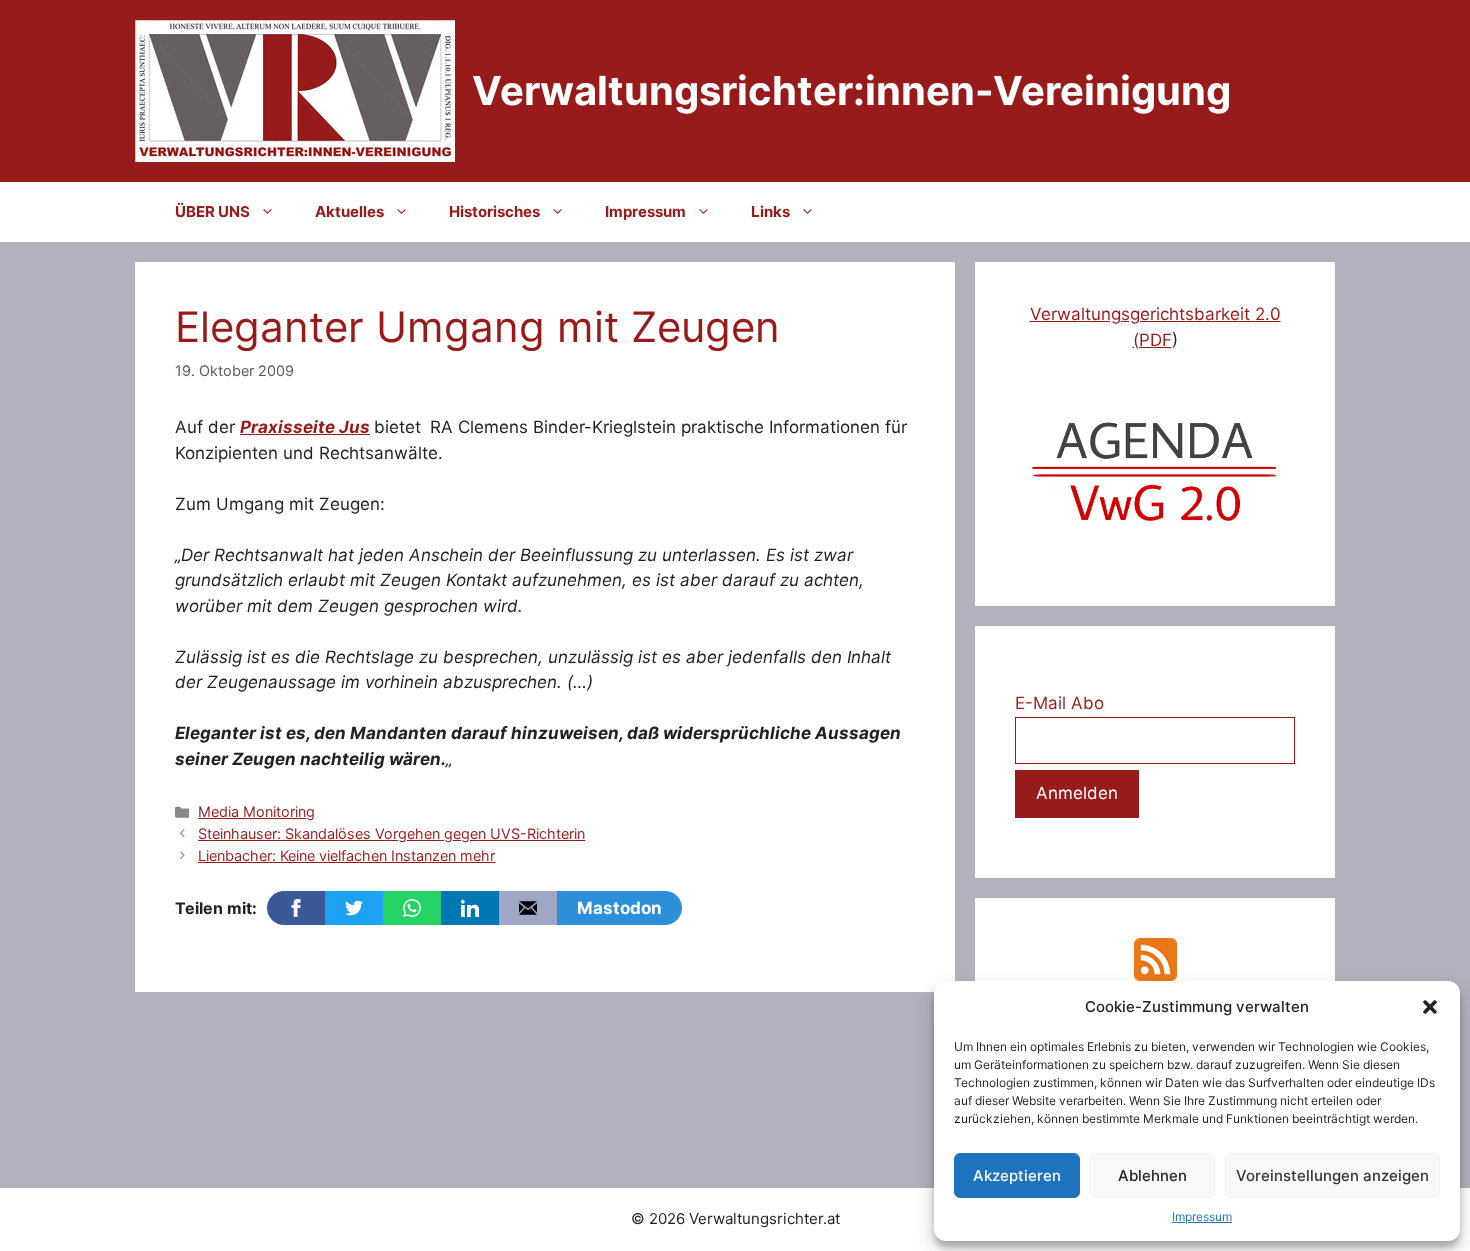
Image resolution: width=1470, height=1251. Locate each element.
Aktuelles (349, 211)
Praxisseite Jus (305, 427)
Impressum (1202, 1216)
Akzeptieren (1017, 1175)
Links (770, 211)
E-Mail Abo (1059, 703)
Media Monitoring (256, 811)
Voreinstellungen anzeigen (1332, 1175)
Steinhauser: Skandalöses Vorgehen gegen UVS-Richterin (391, 833)
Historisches (494, 211)
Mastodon (619, 908)
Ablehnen (1152, 1175)
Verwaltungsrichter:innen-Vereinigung (851, 90)
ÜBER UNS (212, 211)
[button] (1430, 1007)
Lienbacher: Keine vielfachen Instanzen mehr (346, 855)
